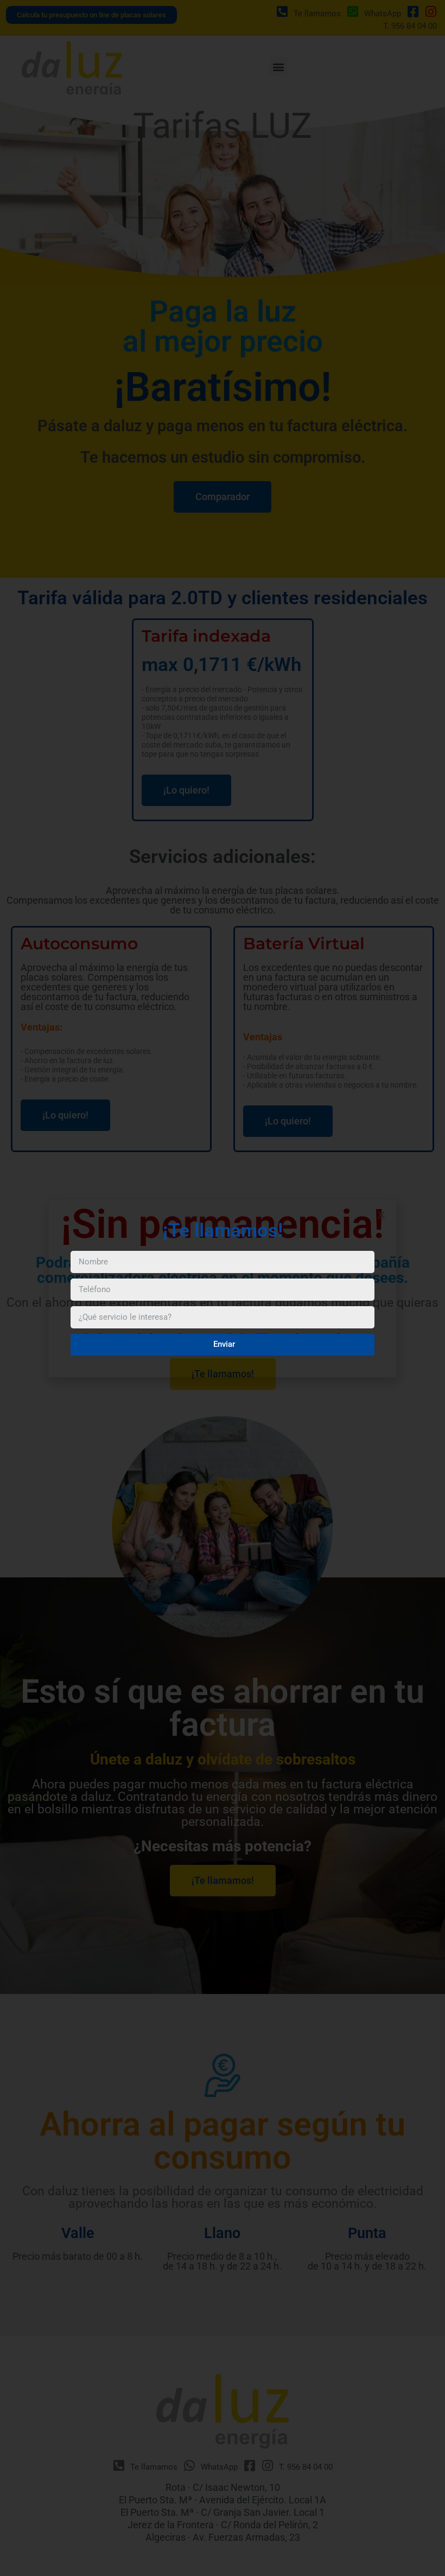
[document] (223, 1288)
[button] (381, 1214)
